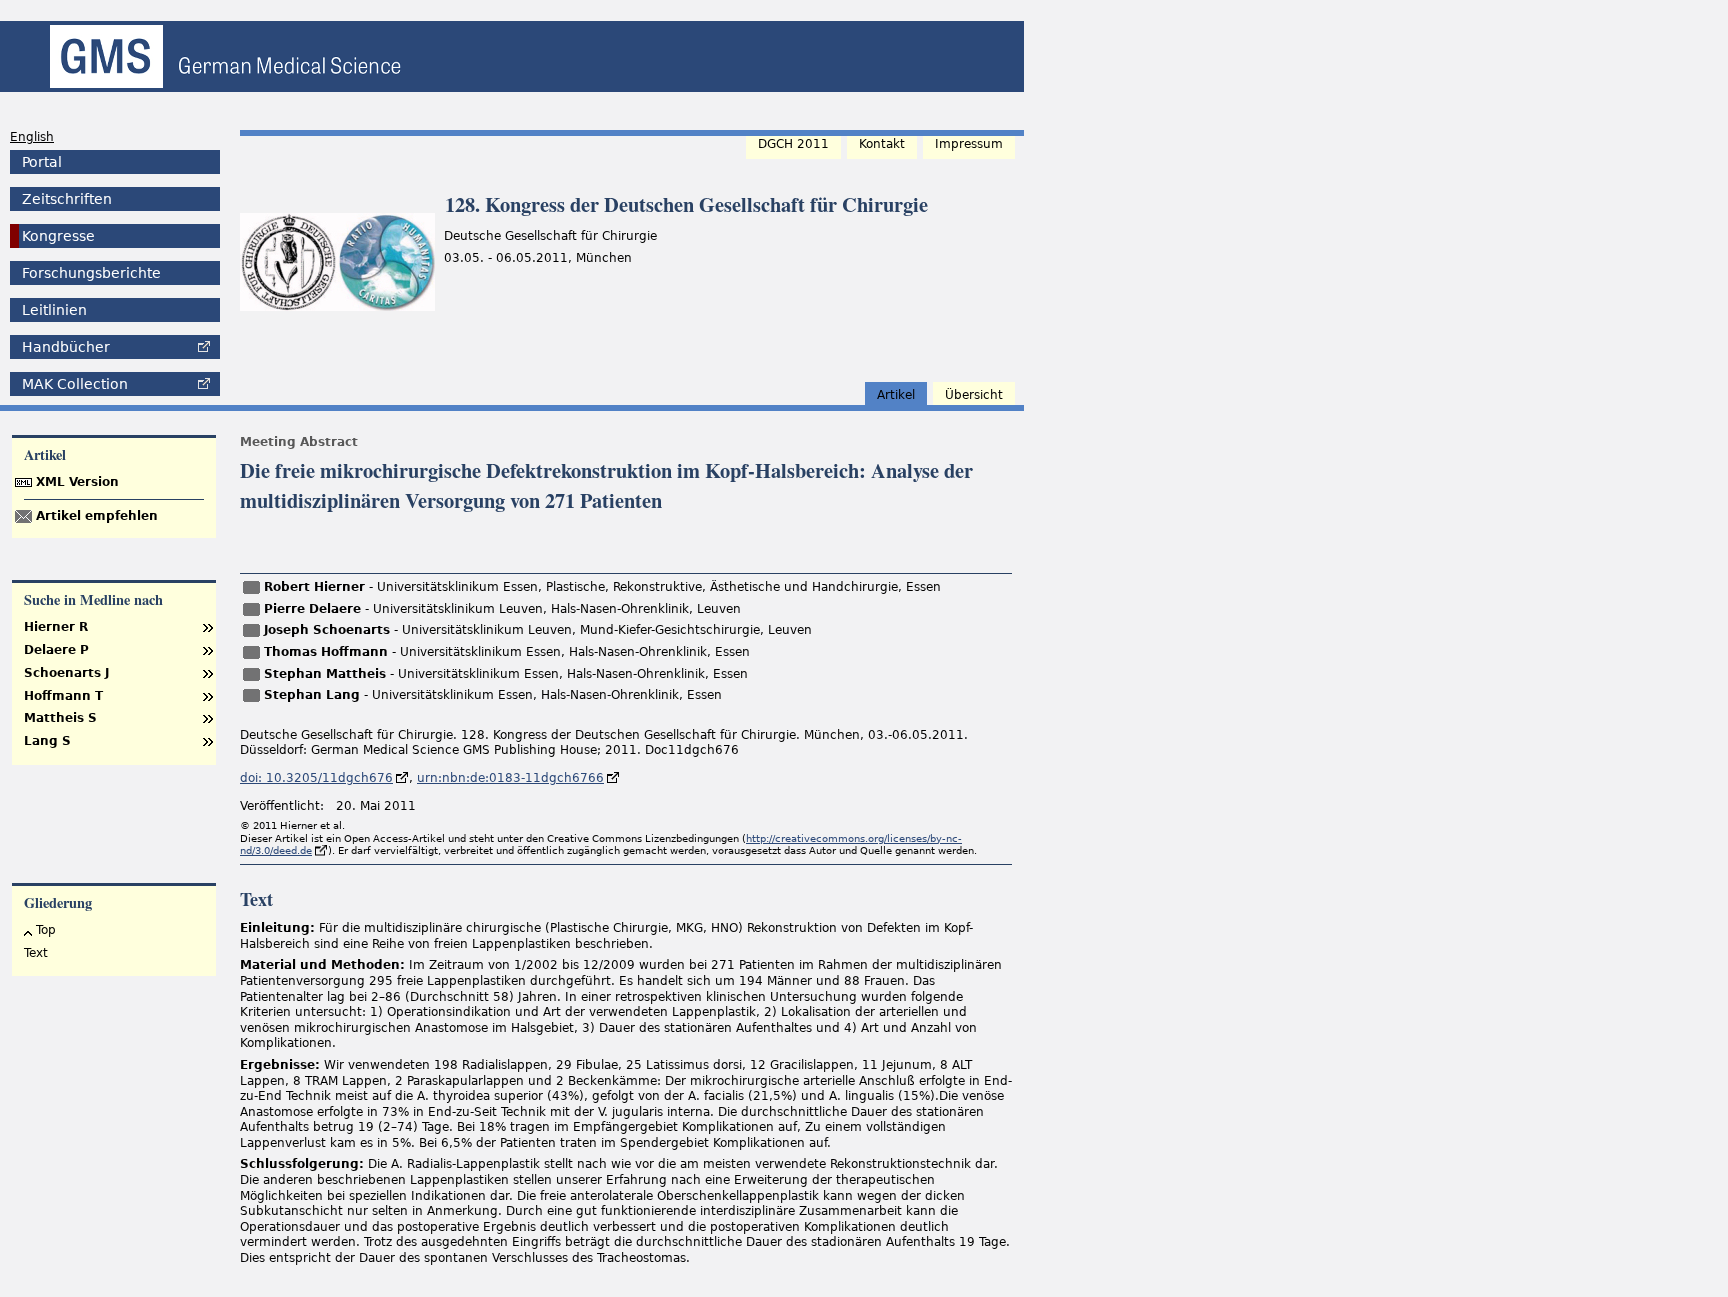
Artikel (896, 395)
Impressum (969, 144)
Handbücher (66, 347)
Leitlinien (54, 310)
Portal (42, 162)
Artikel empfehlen (97, 516)
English (32, 137)
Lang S (47, 741)
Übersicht (974, 395)
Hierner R (56, 627)
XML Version (77, 482)
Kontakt (882, 144)
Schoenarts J (66, 673)
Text (36, 953)
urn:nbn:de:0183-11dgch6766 (510, 778)
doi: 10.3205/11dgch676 (316, 778)
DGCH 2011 (793, 144)
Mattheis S (60, 718)
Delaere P (56, 650)
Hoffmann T (63, 696)
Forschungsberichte (91, 273)
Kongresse (58, 236)
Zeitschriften (67, 199)
